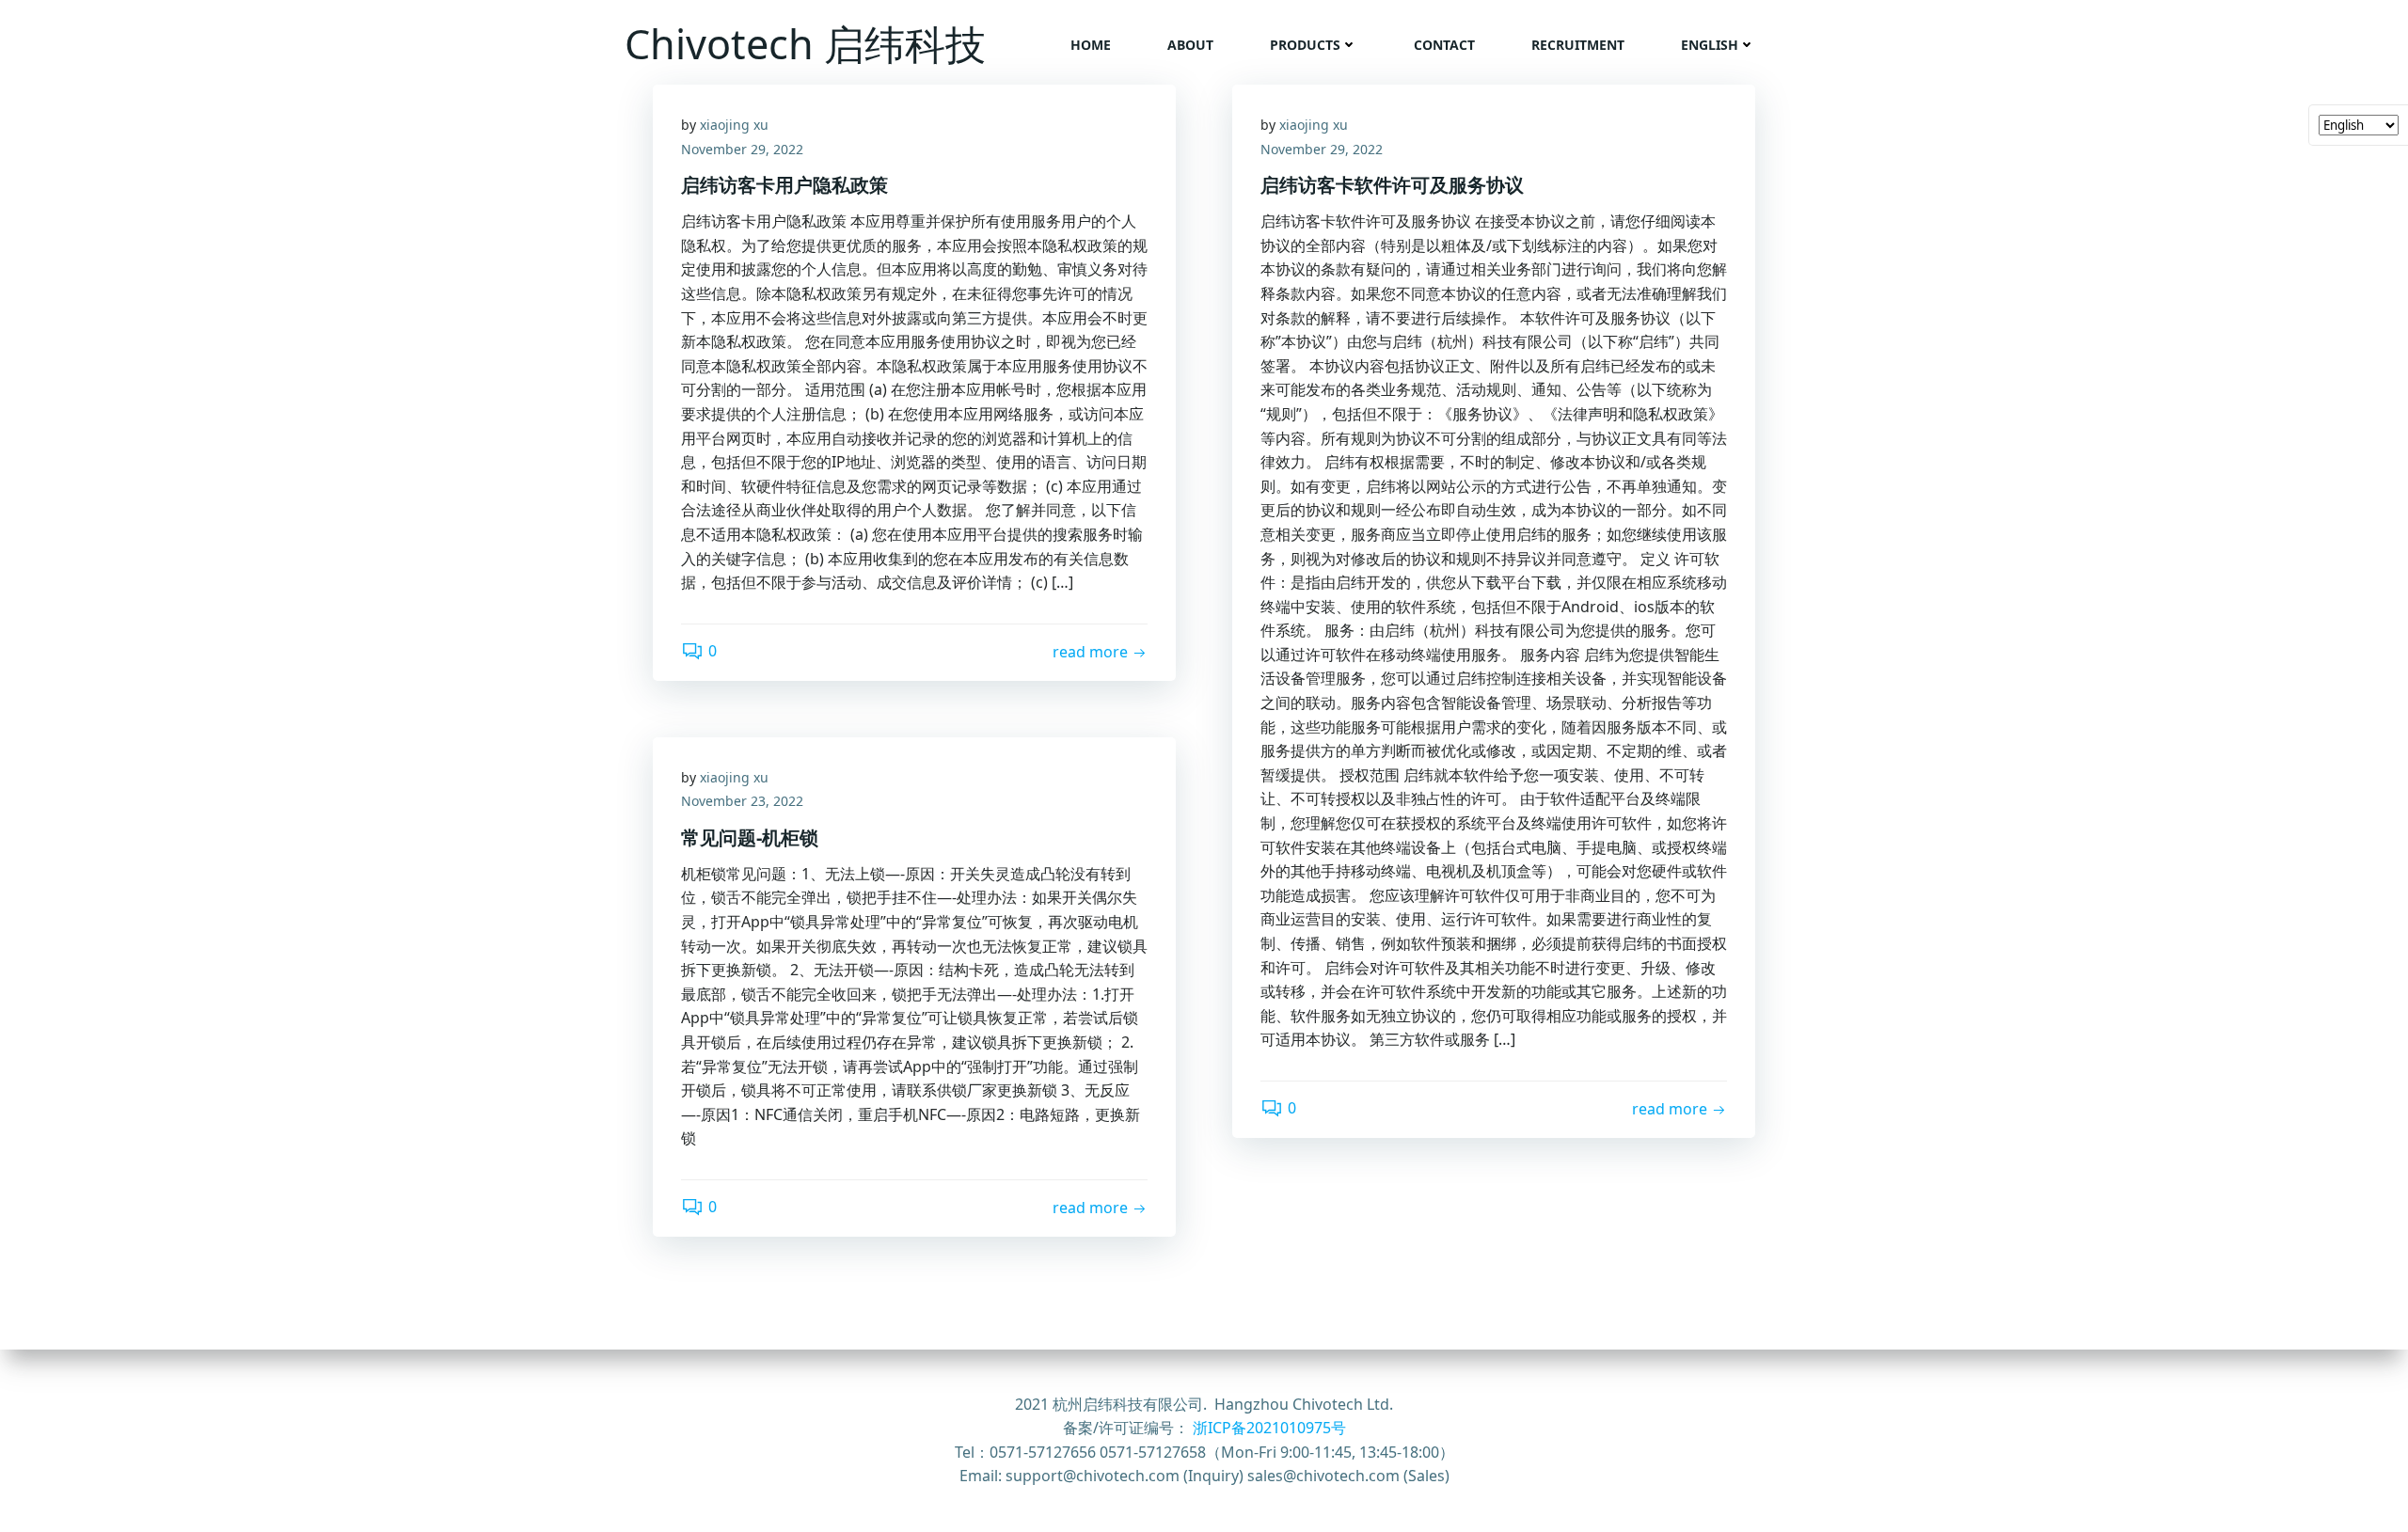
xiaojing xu (734, 125)
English (1710, 45)
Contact (1444, 45)
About (1190, 45)
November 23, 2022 (742, 801)
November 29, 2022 (742, 149)
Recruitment (1578, 45)
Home (1091, 45)
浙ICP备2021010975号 (1269, 1428)
